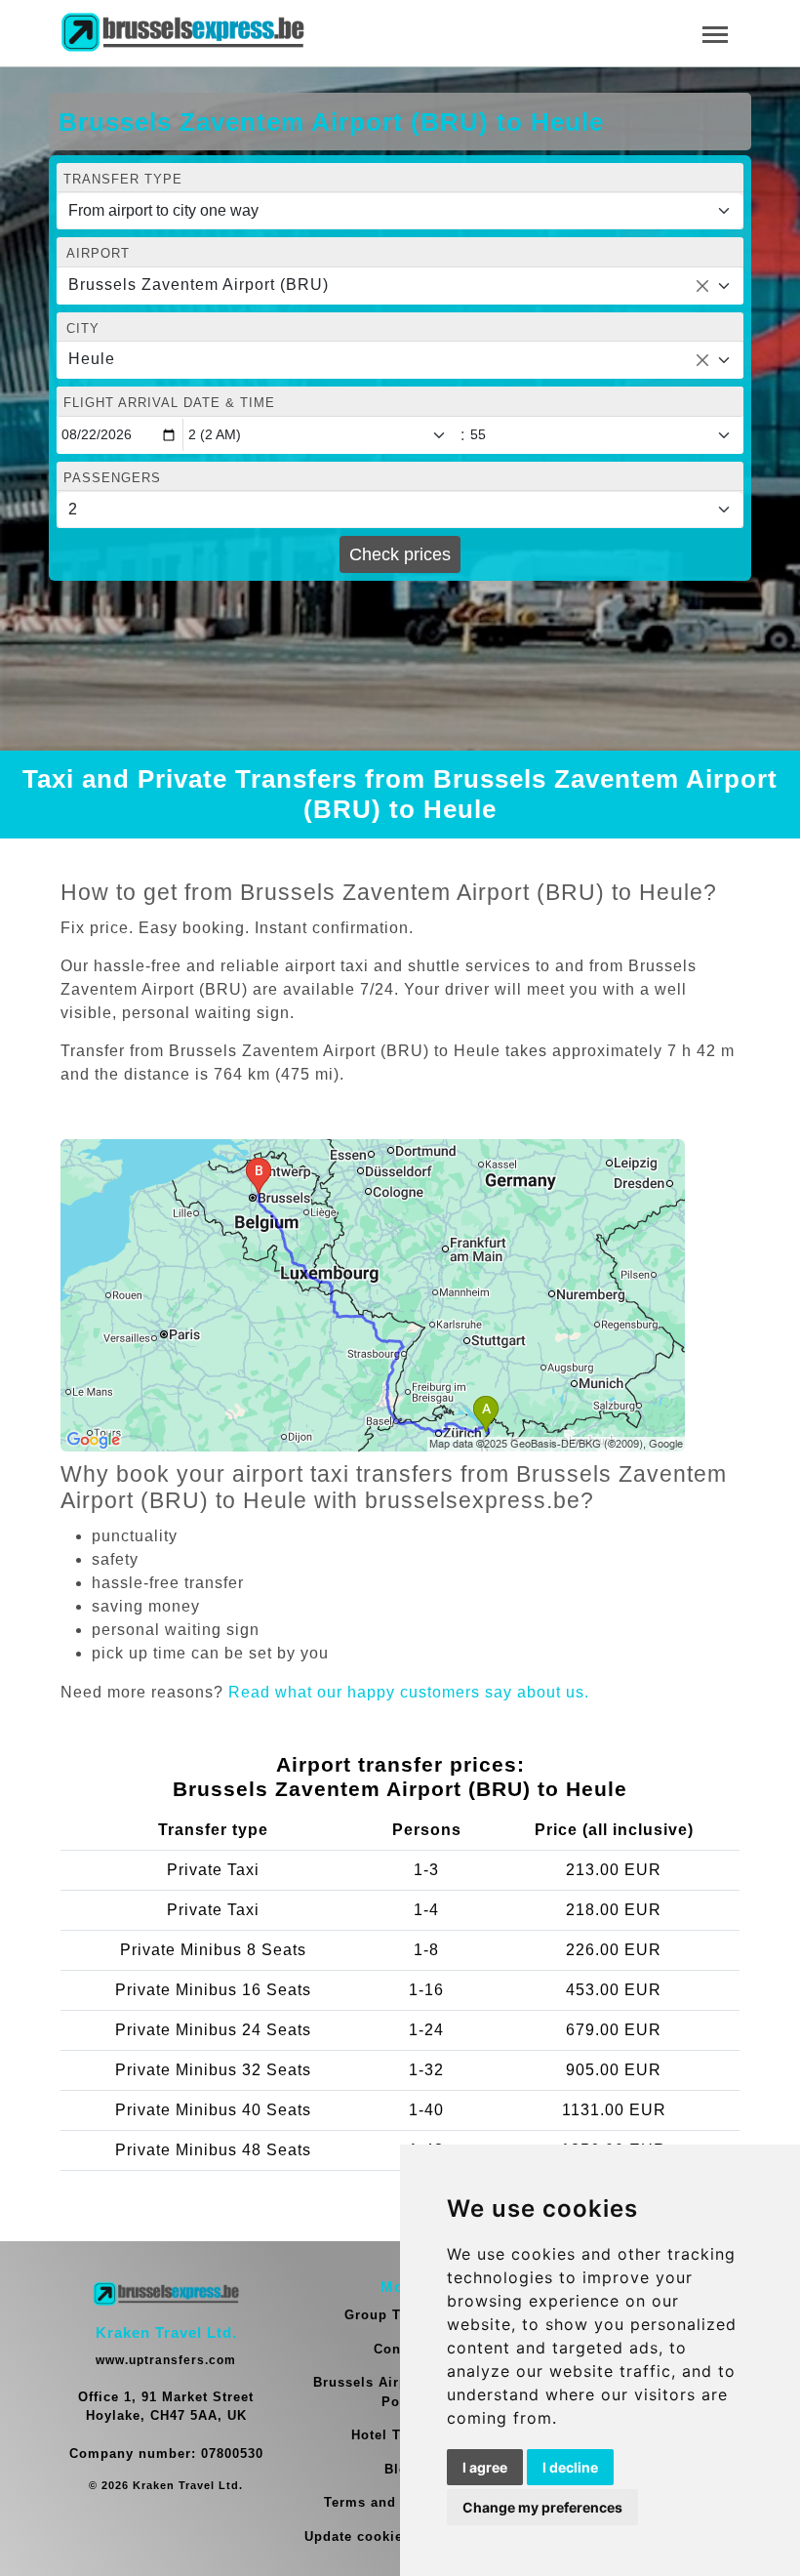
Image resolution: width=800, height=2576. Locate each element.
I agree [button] (485, 2467)
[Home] (182, 33)
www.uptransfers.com (166, 2360)
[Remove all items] (702, 286)
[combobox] (400, 286)
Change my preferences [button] (542, 2507)
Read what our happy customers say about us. (409, 1692)
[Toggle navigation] (715, 33)
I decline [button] (570, 2467)
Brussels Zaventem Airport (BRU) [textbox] (199, 285)
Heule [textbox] (92, 359)
